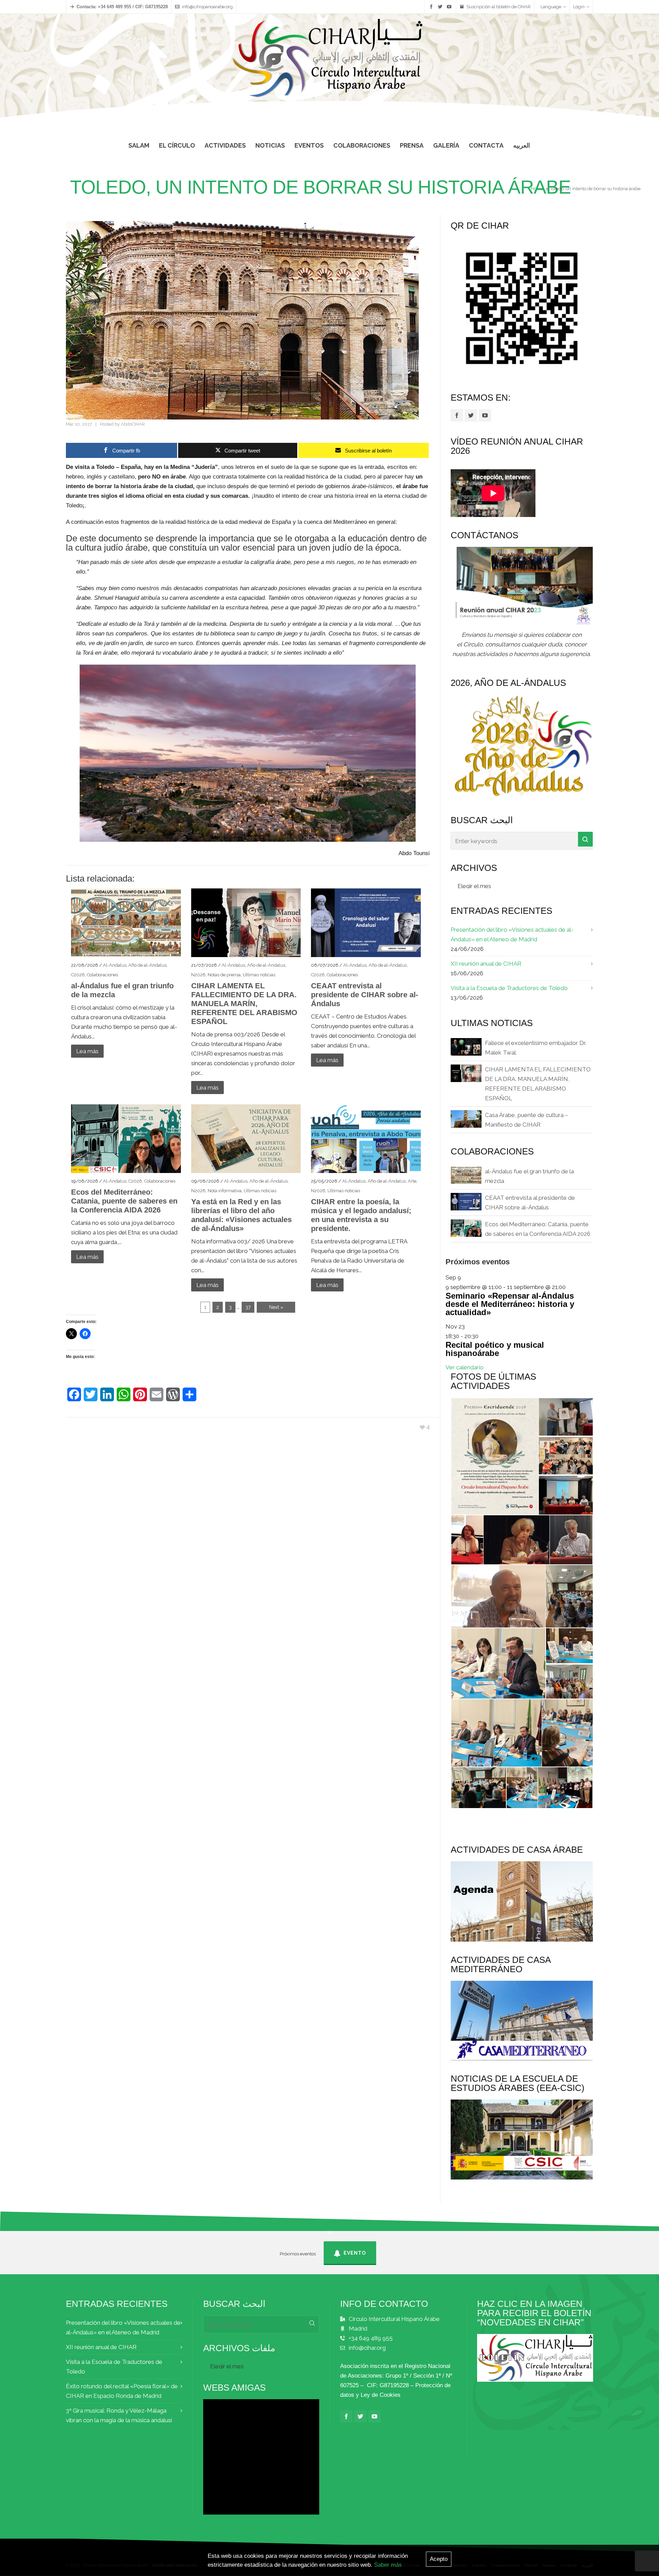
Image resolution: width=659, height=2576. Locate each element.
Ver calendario (465, 1367)
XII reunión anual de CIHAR (486, 964)
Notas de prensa (224, 975)
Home (537, 189)
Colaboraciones (102, 975)
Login (579, 7)
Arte (412, 1181)
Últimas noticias (259, 975)
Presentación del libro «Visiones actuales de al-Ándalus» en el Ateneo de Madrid (512, 934)
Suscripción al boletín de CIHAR (499, 7)
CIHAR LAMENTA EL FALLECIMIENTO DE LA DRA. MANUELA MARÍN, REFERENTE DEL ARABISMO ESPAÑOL (244, 1004)
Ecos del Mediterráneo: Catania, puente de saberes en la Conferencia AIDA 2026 (124, 1201)
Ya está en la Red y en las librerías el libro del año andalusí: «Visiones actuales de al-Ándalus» (241, 1215)
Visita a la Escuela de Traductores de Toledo (509, 988)
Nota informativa (225, 1191)
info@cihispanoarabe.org (207, 7)
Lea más (87, 1051)
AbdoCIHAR (133, 424)
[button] (494, 1456)
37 (248, 1307)
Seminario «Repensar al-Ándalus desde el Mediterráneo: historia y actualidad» (510, 1304)
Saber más (388, 2565)
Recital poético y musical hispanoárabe (495, 1349)
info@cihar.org (367, 2348)
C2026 (78, 975)
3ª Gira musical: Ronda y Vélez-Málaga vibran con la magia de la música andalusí (119, 2415)
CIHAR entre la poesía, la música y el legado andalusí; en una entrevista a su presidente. (361, 1215)
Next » (276, 1307)
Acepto (439, 2559)
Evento (355, 2253)
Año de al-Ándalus (147, 965)
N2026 (198, 975)
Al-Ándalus (115, 965)
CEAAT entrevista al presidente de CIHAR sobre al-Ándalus (365, 995)
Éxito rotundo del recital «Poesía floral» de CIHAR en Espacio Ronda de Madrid (122, 2391)
